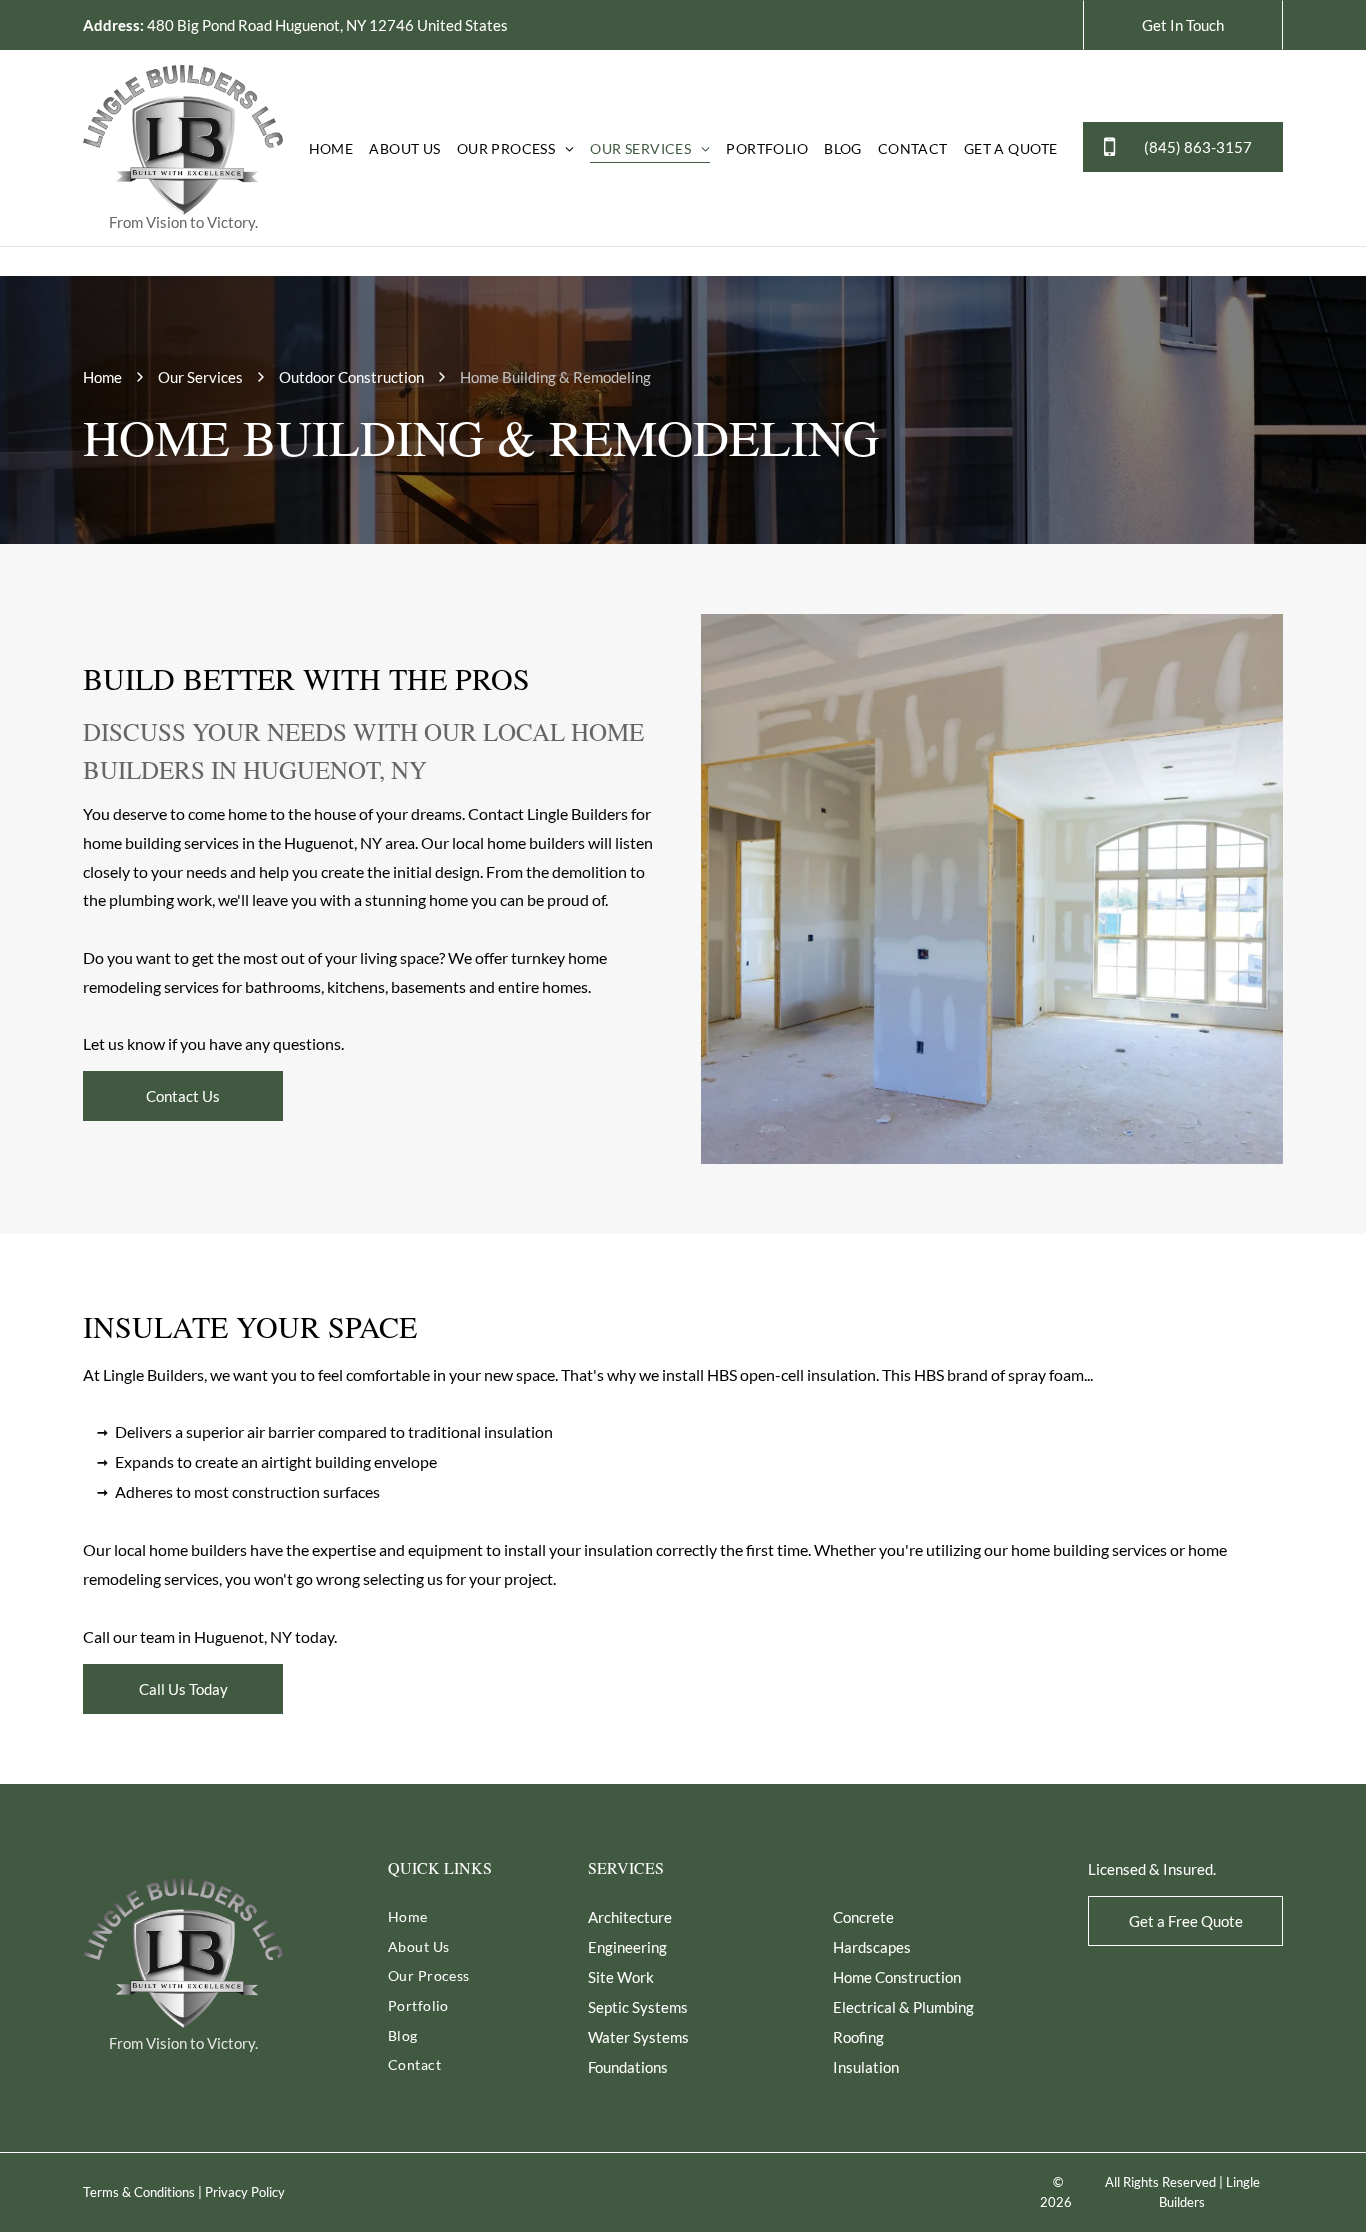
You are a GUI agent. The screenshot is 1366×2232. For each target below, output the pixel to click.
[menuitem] (331, 148)
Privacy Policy (245, 2192)
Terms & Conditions (139, 2192)
